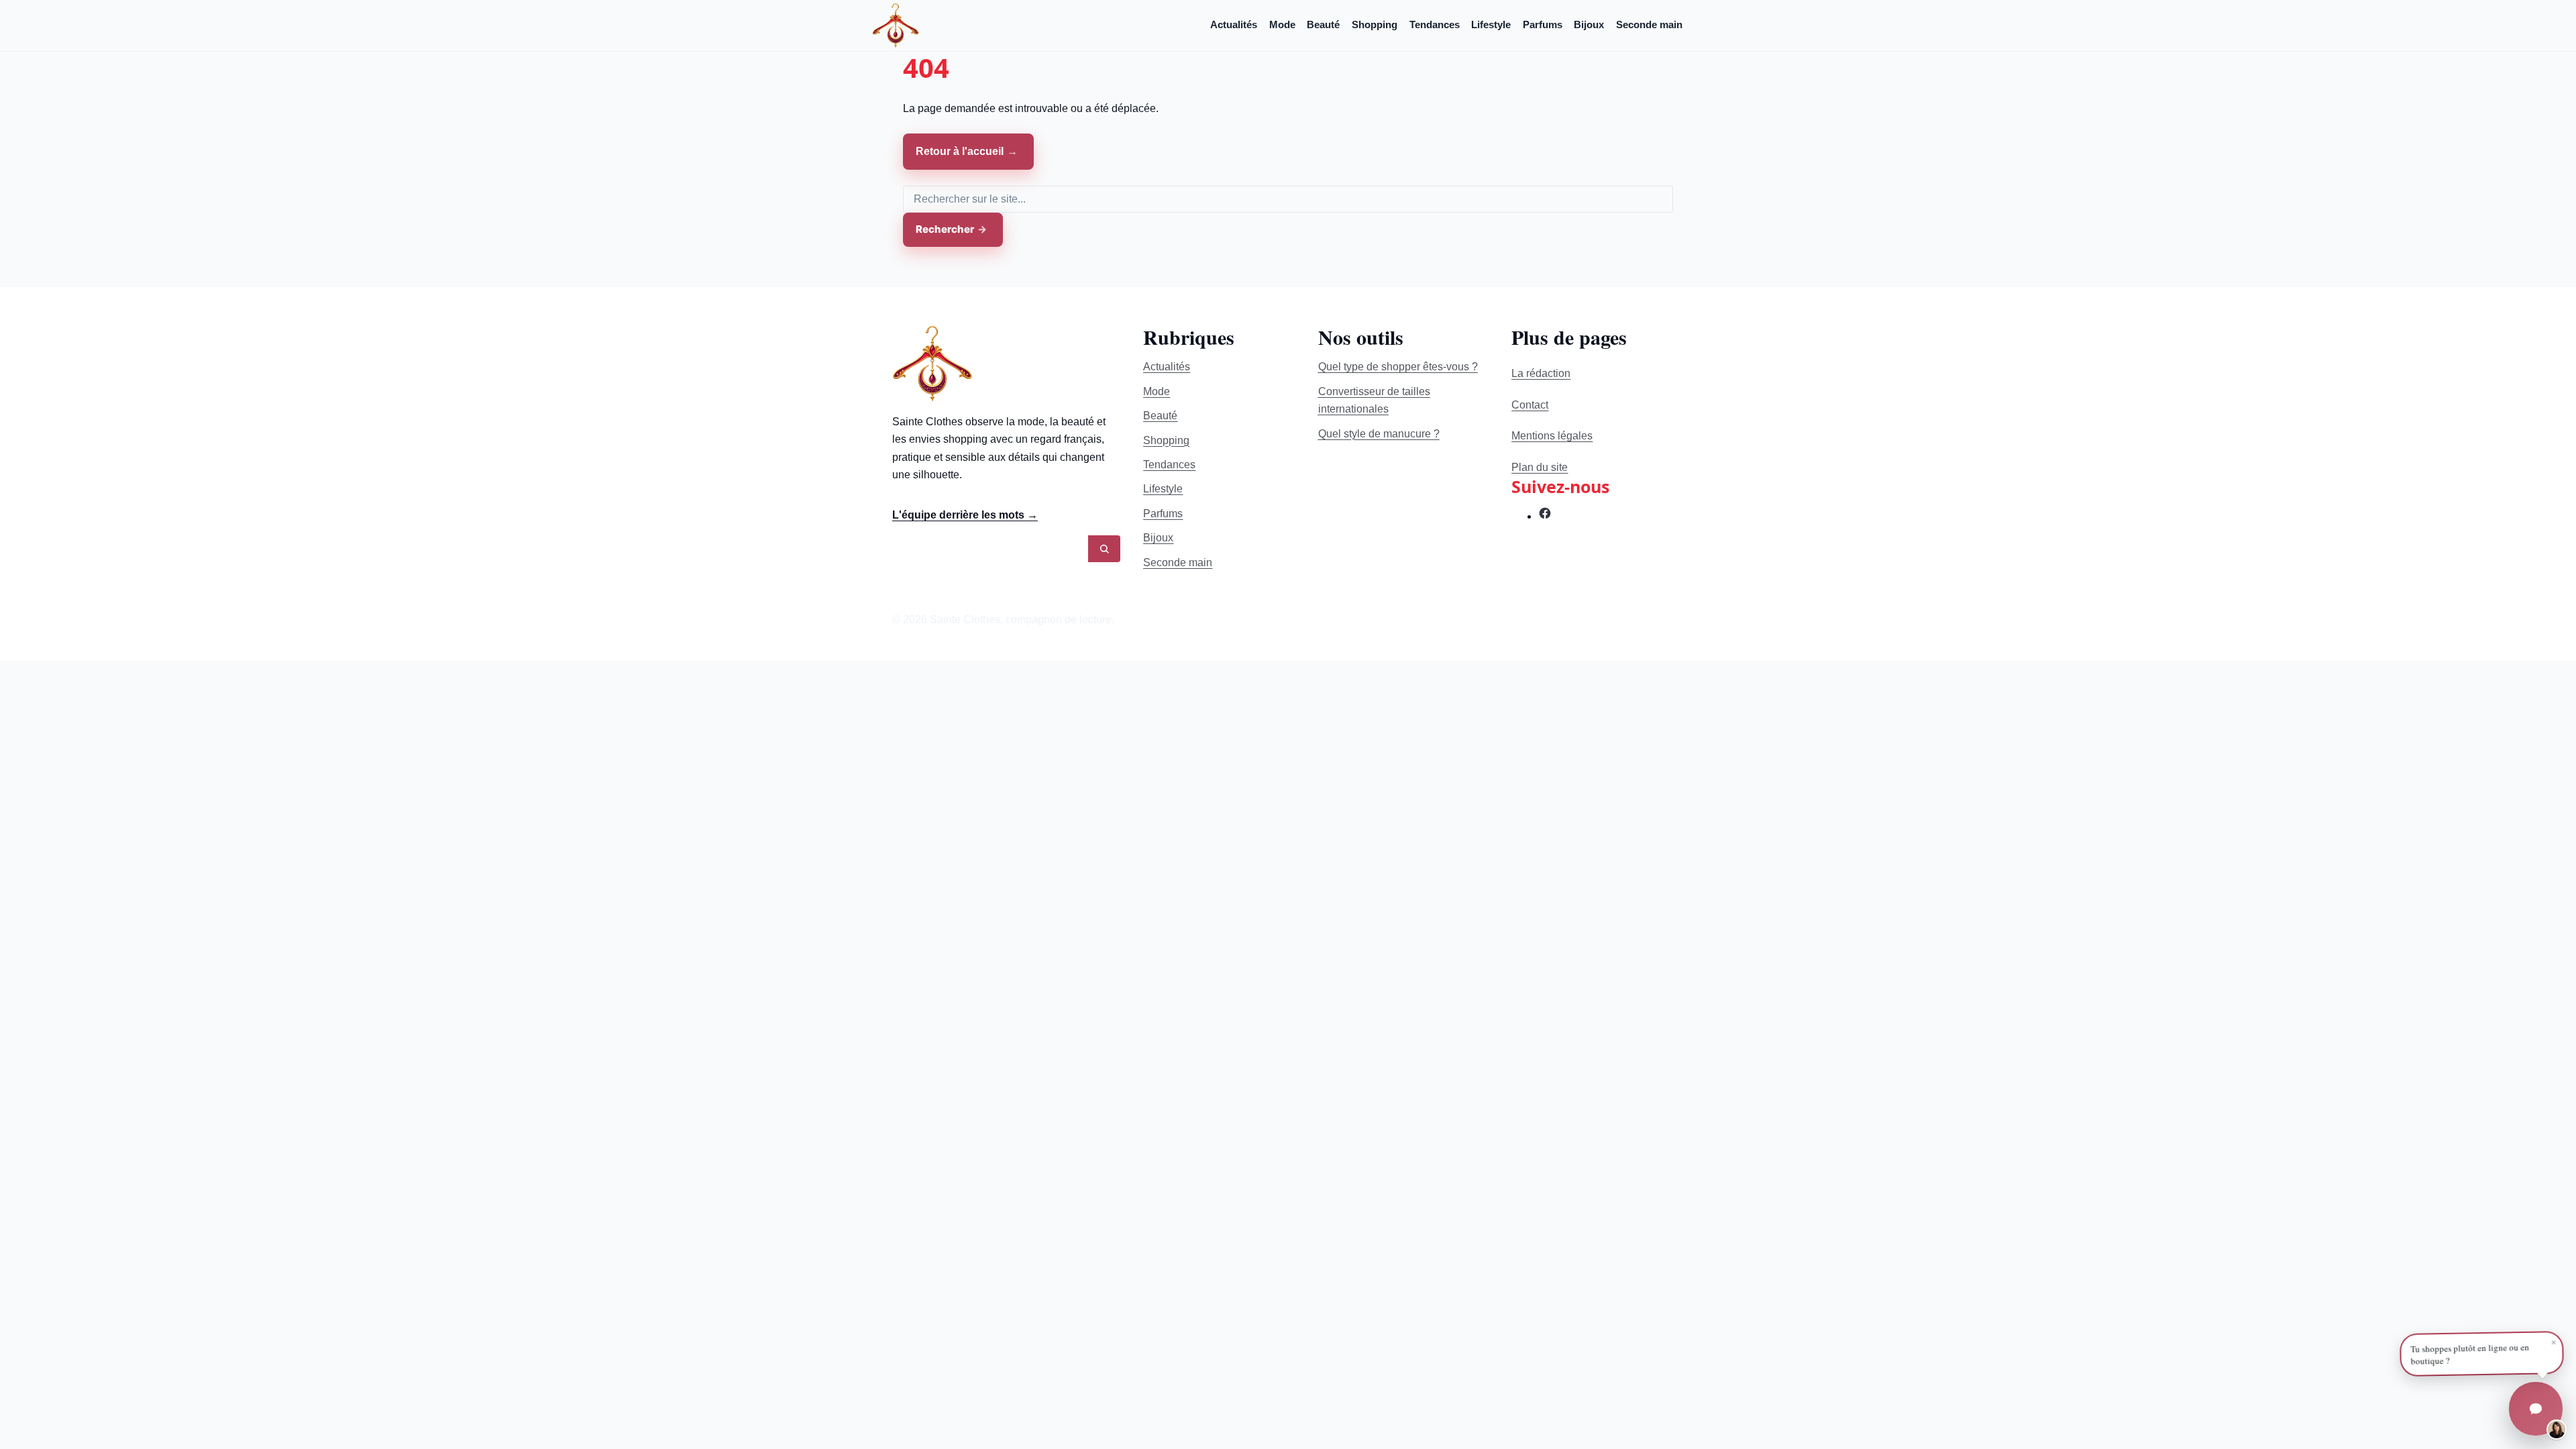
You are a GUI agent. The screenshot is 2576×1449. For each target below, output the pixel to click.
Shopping (1375, 24)
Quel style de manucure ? (1379, 434)
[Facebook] (1545, 516)
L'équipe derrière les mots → (965, 515)
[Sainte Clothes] (896, 25)
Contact (1530, 405)
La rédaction (1541, 373)
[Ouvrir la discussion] (2536, 1409)
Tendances (1435, 24)
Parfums (1543, 24)
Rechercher (945, 229)
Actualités (1234, 24)
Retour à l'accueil (960, 151)
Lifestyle (1491, 24)
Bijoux (1589, 24)
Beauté (1323, 24)
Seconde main (1649, 24)
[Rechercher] (1104, 549)
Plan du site (1540, 467)
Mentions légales (1552, 436)
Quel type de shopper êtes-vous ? (1398, 367)
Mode (1282, 24)
